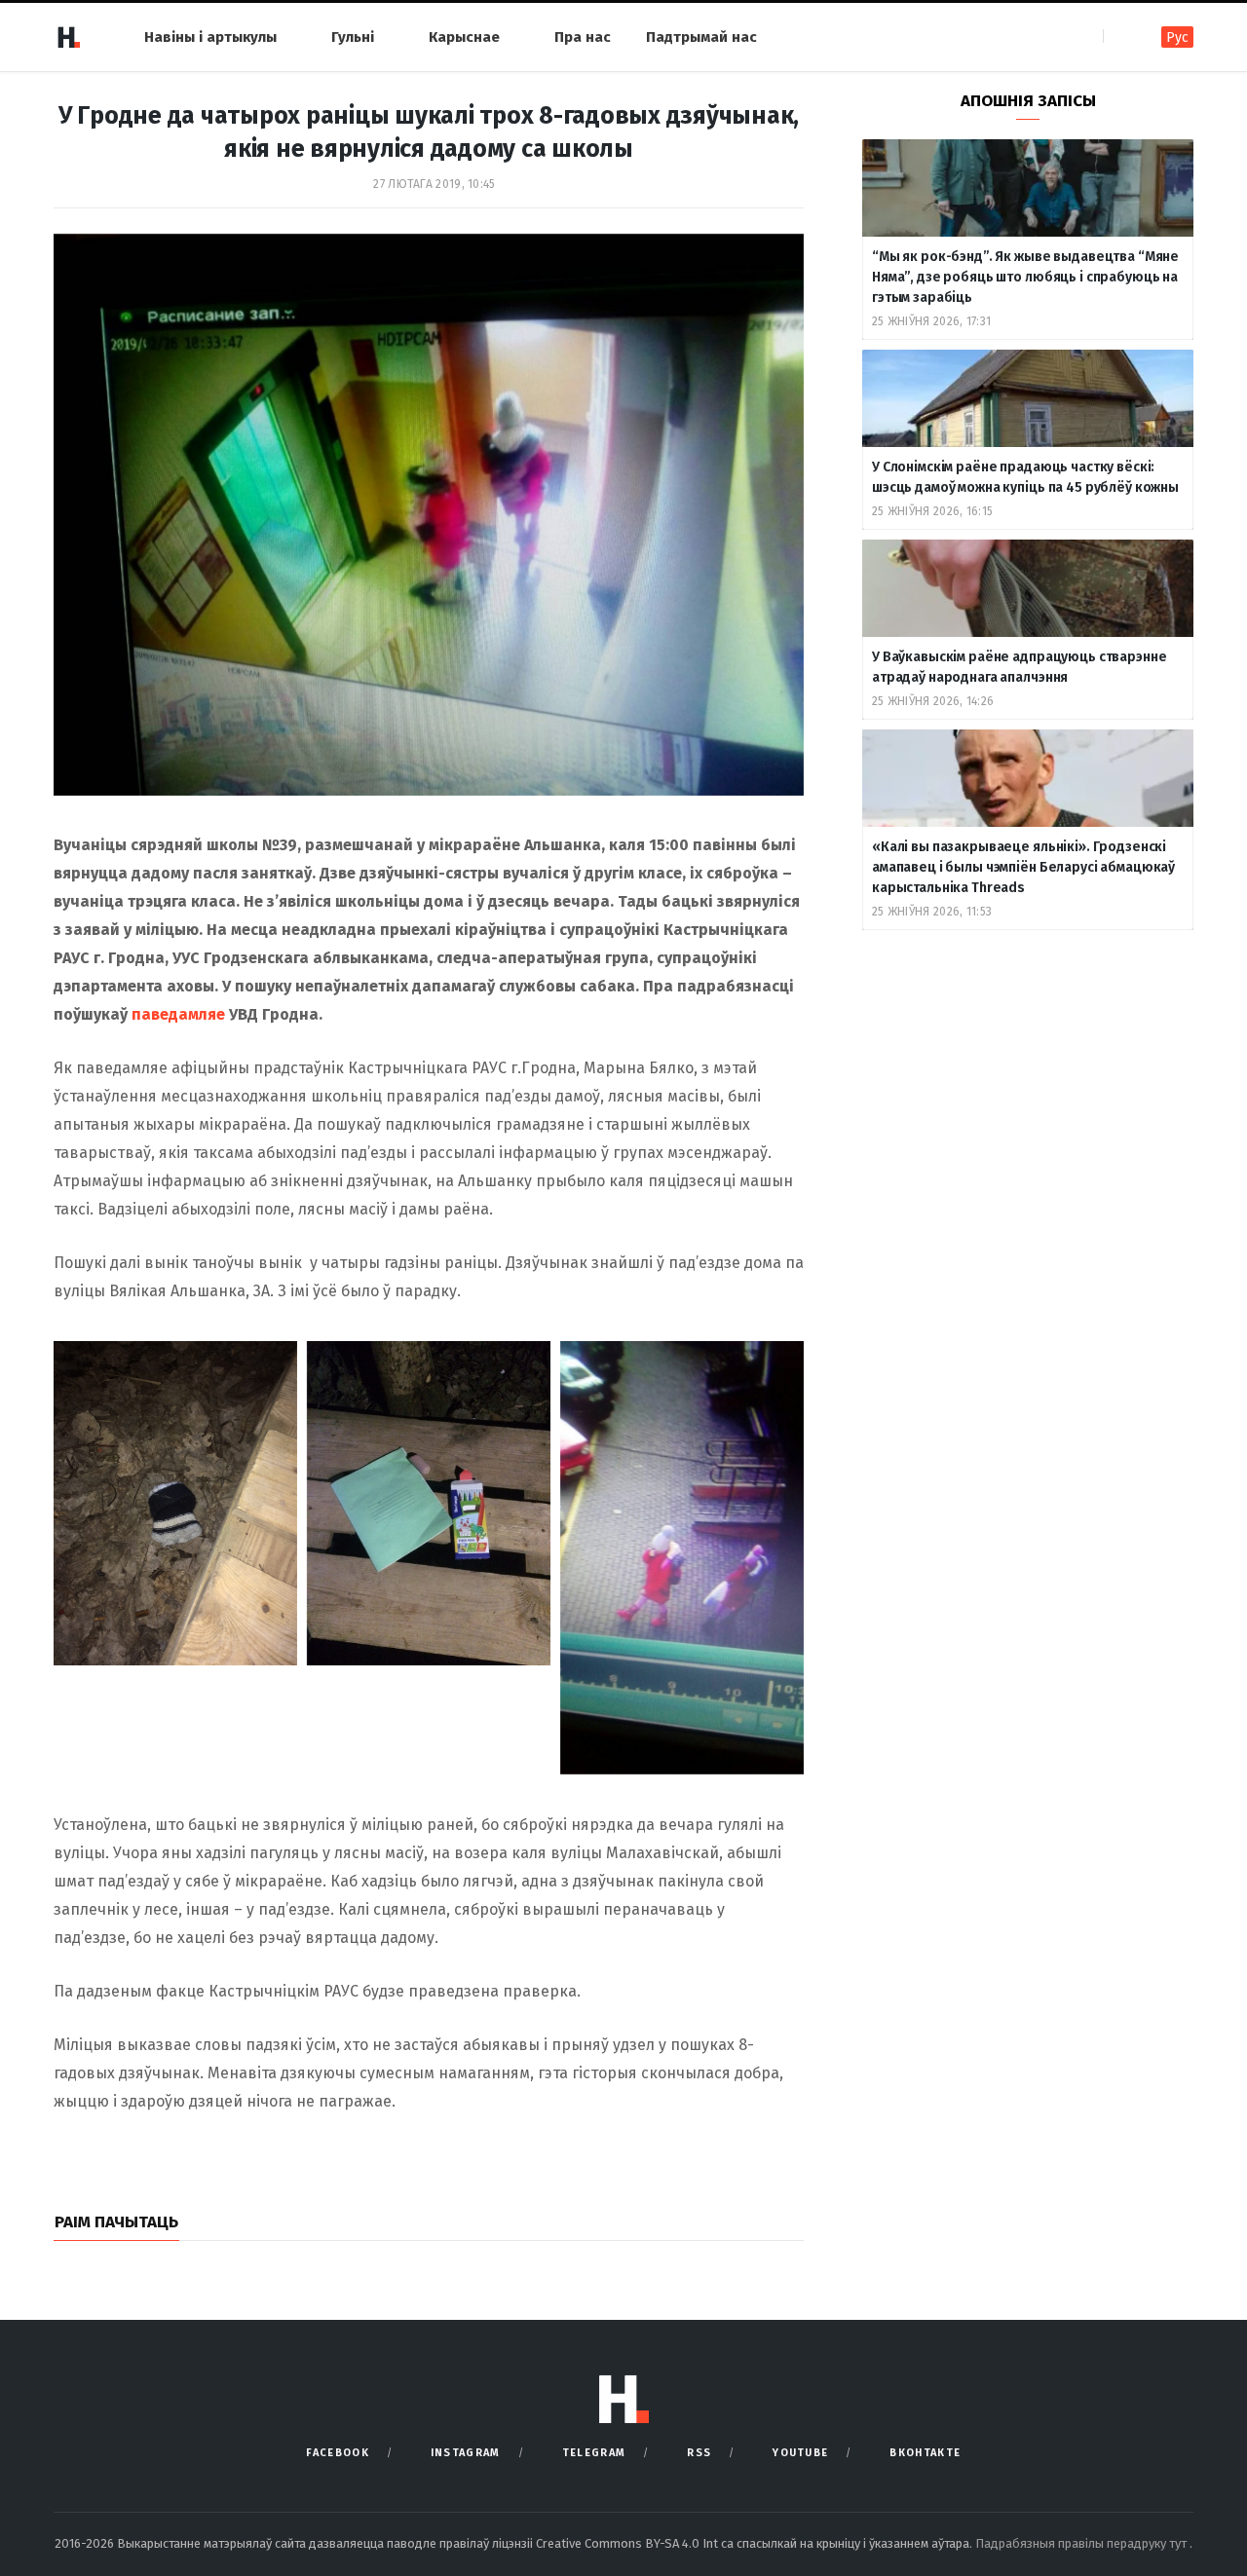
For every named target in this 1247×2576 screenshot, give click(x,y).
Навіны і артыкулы (210, 37)
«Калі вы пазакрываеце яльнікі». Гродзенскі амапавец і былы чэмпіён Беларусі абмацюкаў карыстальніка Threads (1023, 867)
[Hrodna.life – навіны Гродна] (68, 37)
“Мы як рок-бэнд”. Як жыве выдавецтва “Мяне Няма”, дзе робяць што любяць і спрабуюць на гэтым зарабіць (1025, 277)
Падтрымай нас (701, 37)
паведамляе (178, 1014)
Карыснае (464, 37)
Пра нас (583, 37)
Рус (1177, 37)
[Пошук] (1120, 37)
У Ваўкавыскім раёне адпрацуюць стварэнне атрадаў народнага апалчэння (1019, 667)
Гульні (353, 37)
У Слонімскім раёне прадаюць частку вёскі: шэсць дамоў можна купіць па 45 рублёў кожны (1025, 477)
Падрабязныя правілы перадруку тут (1082, 2543)
